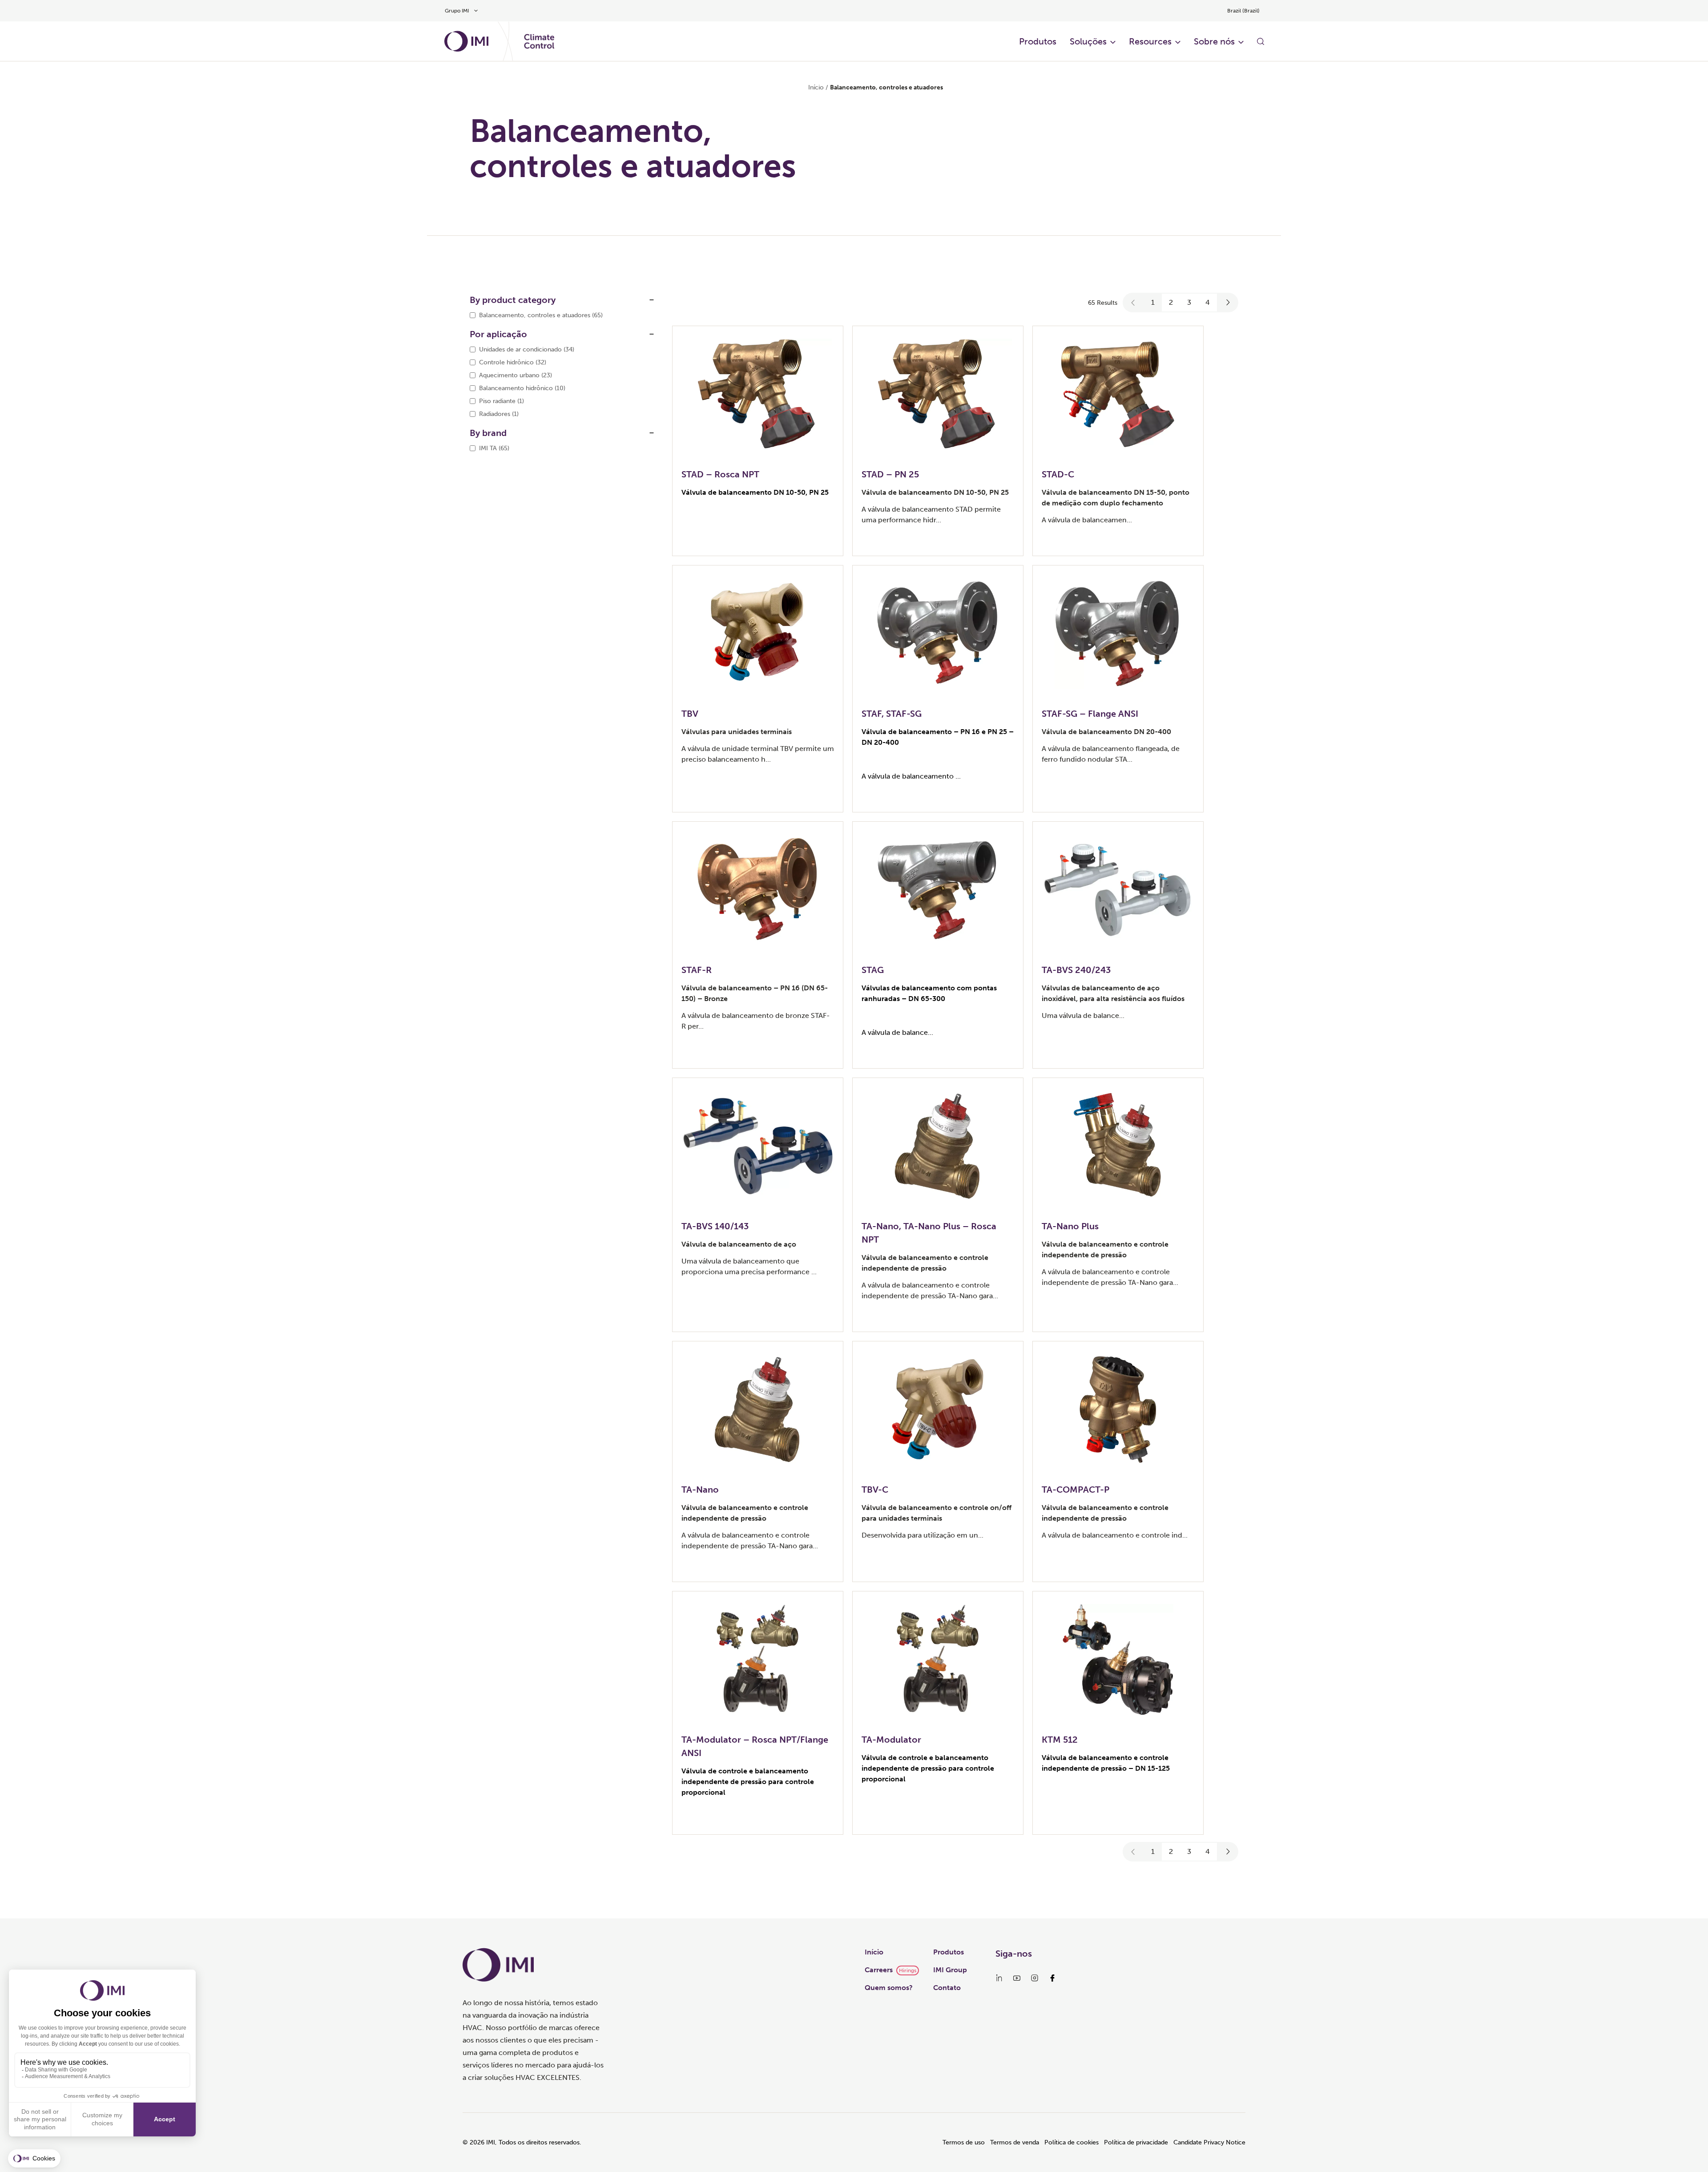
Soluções (1088, 41)
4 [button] (1208, 302)
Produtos (1038, 41)
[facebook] (1052, 1978)
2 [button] (1171, 302)
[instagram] (1035, 1978)
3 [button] (1189, 302)
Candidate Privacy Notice (1209, 2142)
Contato (947, 1988)
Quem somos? (889, 1988)
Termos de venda (1015, 2142)
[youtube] (1017, 1978)
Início (816, 87)
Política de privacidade (1136, 2142)
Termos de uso (964, 2142)
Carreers (879, 1970)
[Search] (1261, 41)
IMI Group (950, 1970)
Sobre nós (1214, 41)
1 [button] (1153, 302)
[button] (1133, 303)
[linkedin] (999, 1978)
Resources (1150, 41)
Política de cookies (1072, 2142)
